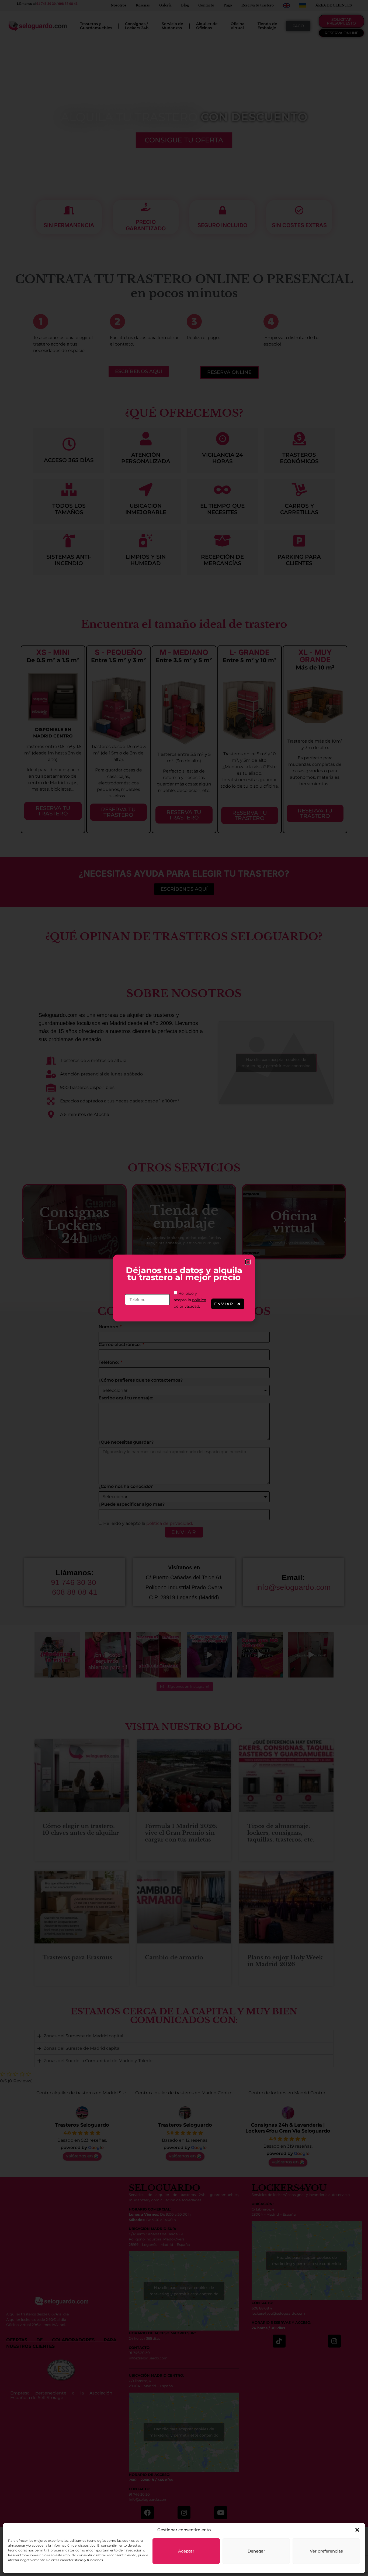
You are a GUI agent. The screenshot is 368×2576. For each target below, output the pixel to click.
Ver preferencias (326, 2551)
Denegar (256, 2551)
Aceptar (186, 2551)
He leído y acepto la (190, 1300)
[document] (184, 1288)
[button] (357, 2530)
